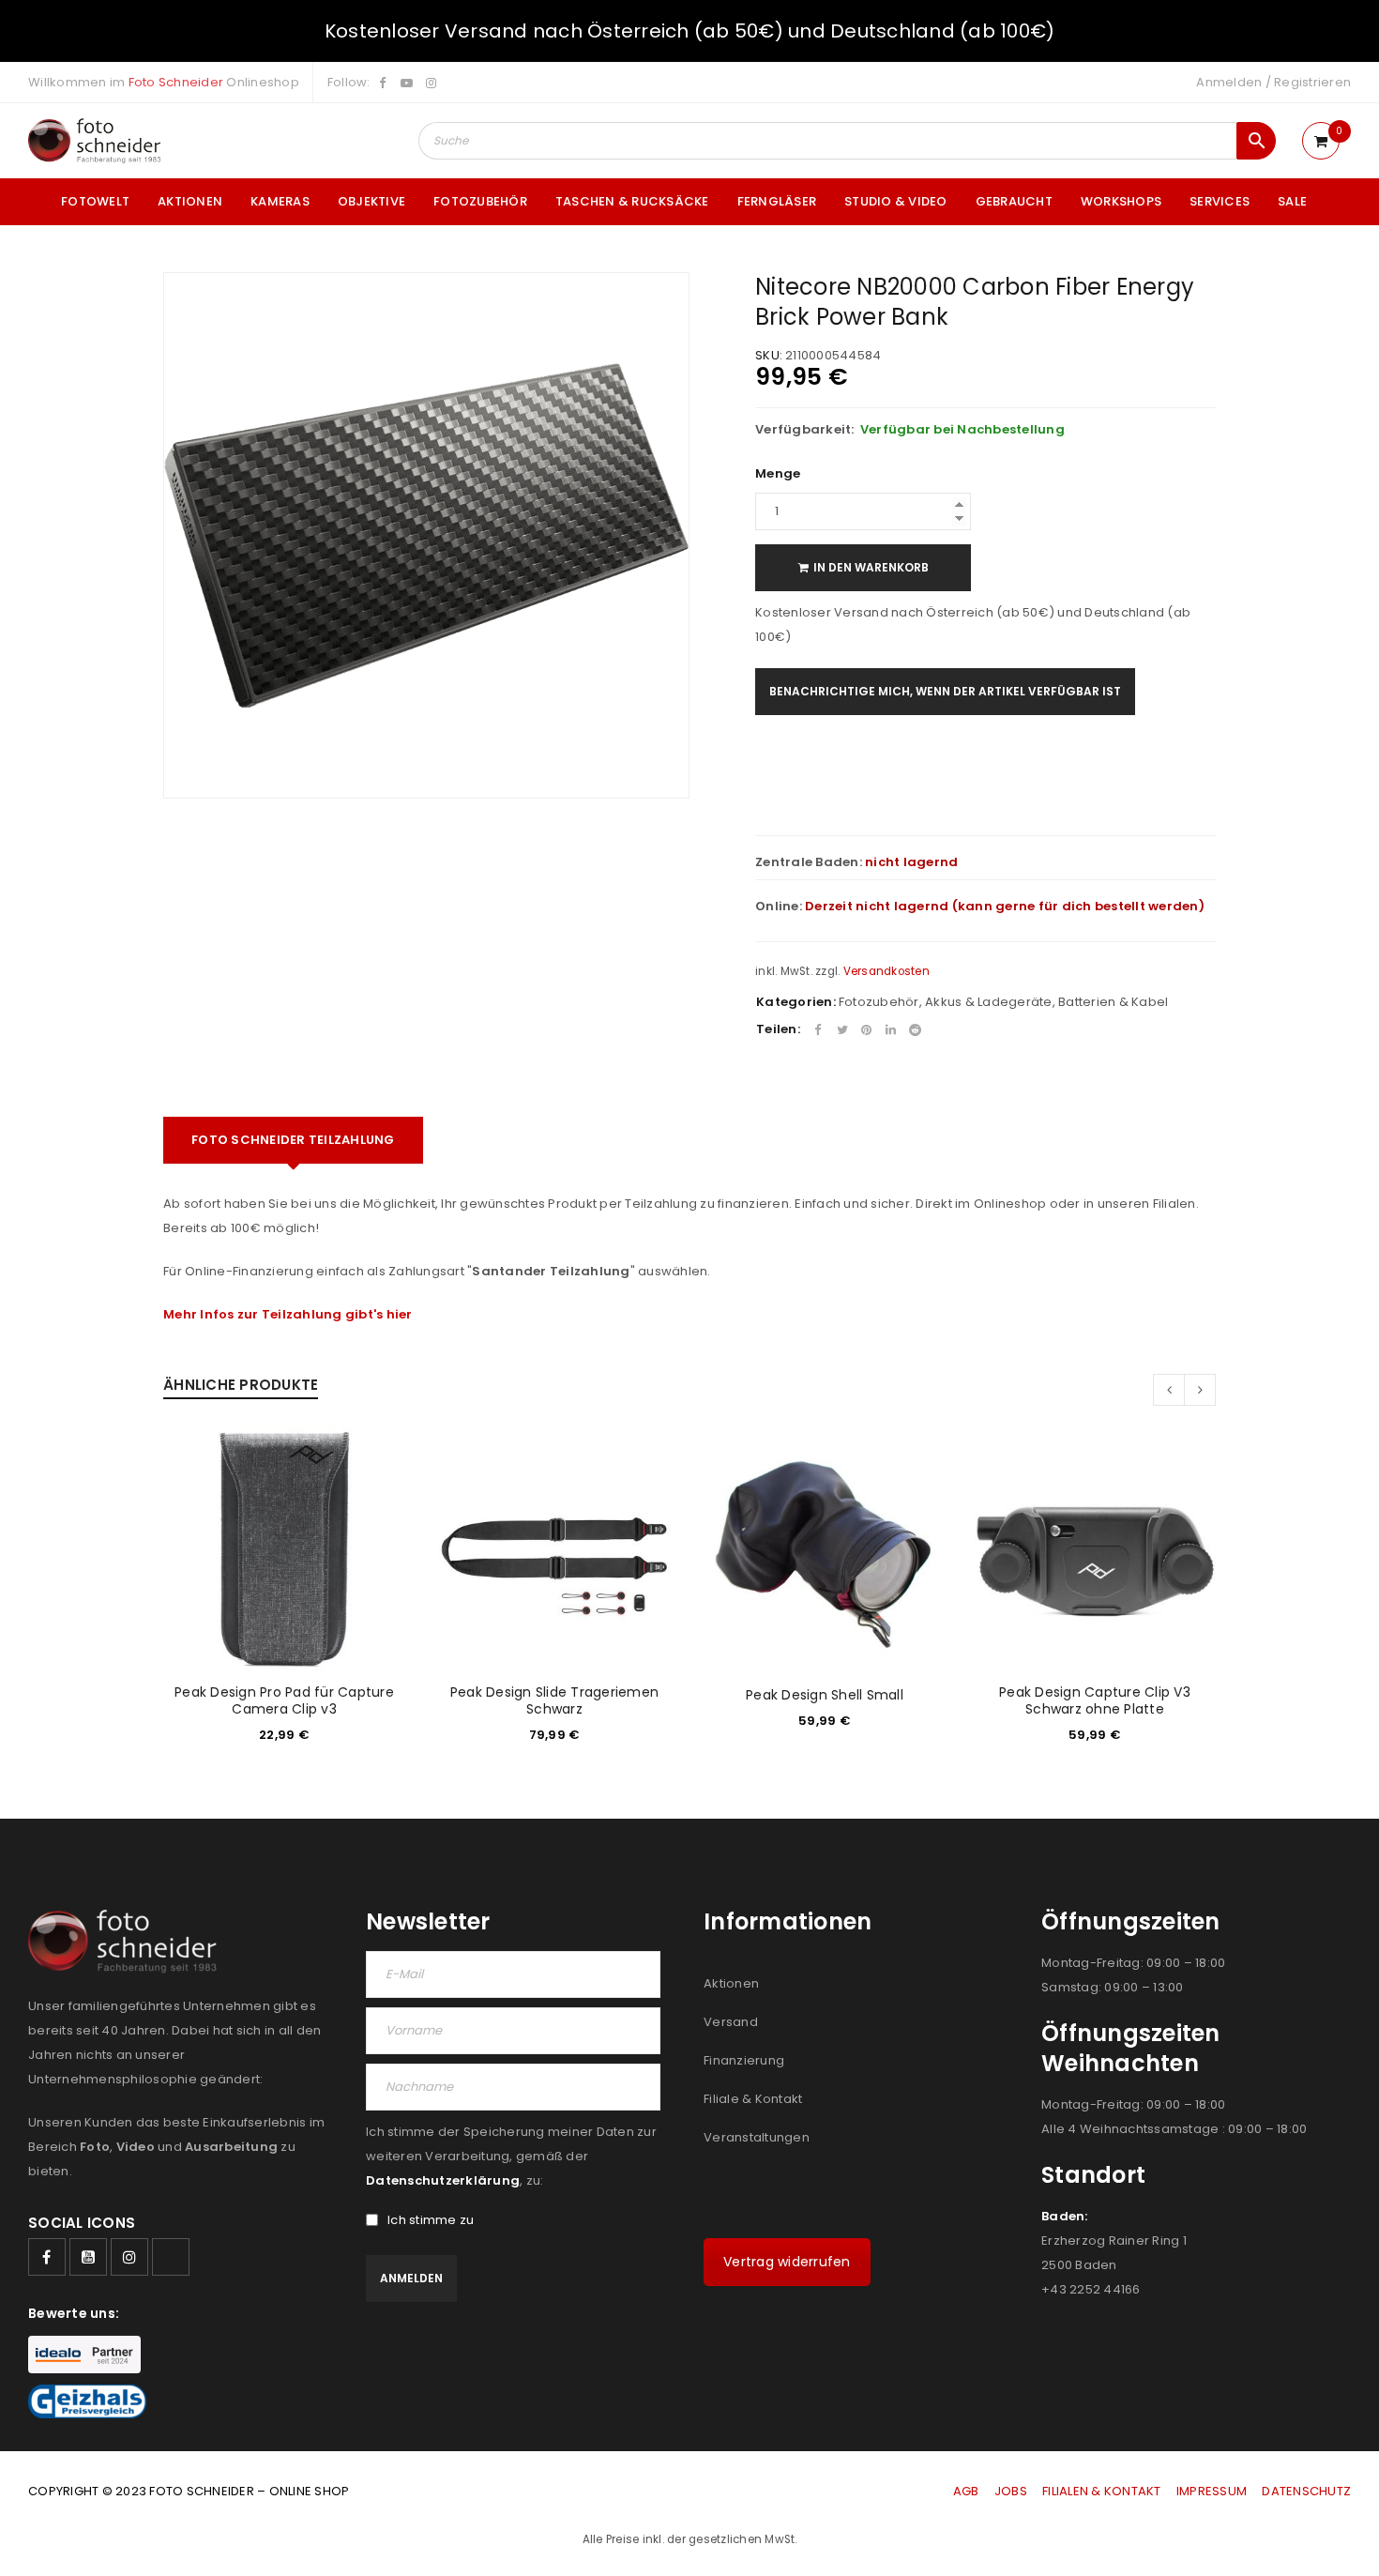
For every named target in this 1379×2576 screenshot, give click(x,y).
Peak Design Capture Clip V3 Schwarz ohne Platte (1095, 1700)
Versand (731, 2022)
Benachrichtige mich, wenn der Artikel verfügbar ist (945, 691)
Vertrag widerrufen (787, 2262)
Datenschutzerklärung (443, 2180)
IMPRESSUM (1212, 2491)
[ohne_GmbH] (128, 1941)
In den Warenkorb (871, 567)
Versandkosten (886, 971)
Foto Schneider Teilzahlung (293, 1140)
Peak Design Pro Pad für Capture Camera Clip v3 (284, 1700)
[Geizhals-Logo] (87, 2401)
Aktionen (731, 1983)
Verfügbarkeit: (805, 430)
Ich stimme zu (431, 2220)
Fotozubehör (879, 1002)
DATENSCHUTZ (1306, 2491)
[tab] (293, 1140)
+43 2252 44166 (1091, 2289)
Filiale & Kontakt (753, 2099)
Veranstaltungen (757, 2137)
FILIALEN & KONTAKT (1102, 2491)
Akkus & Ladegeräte (989, 1002)
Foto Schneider (176, 82)
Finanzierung (744, 2060)
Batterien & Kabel (1113, 1002)
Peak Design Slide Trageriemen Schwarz (554, 1700)
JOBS (1011, 2491)
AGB (968, 2491)
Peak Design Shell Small (825, 1695)
